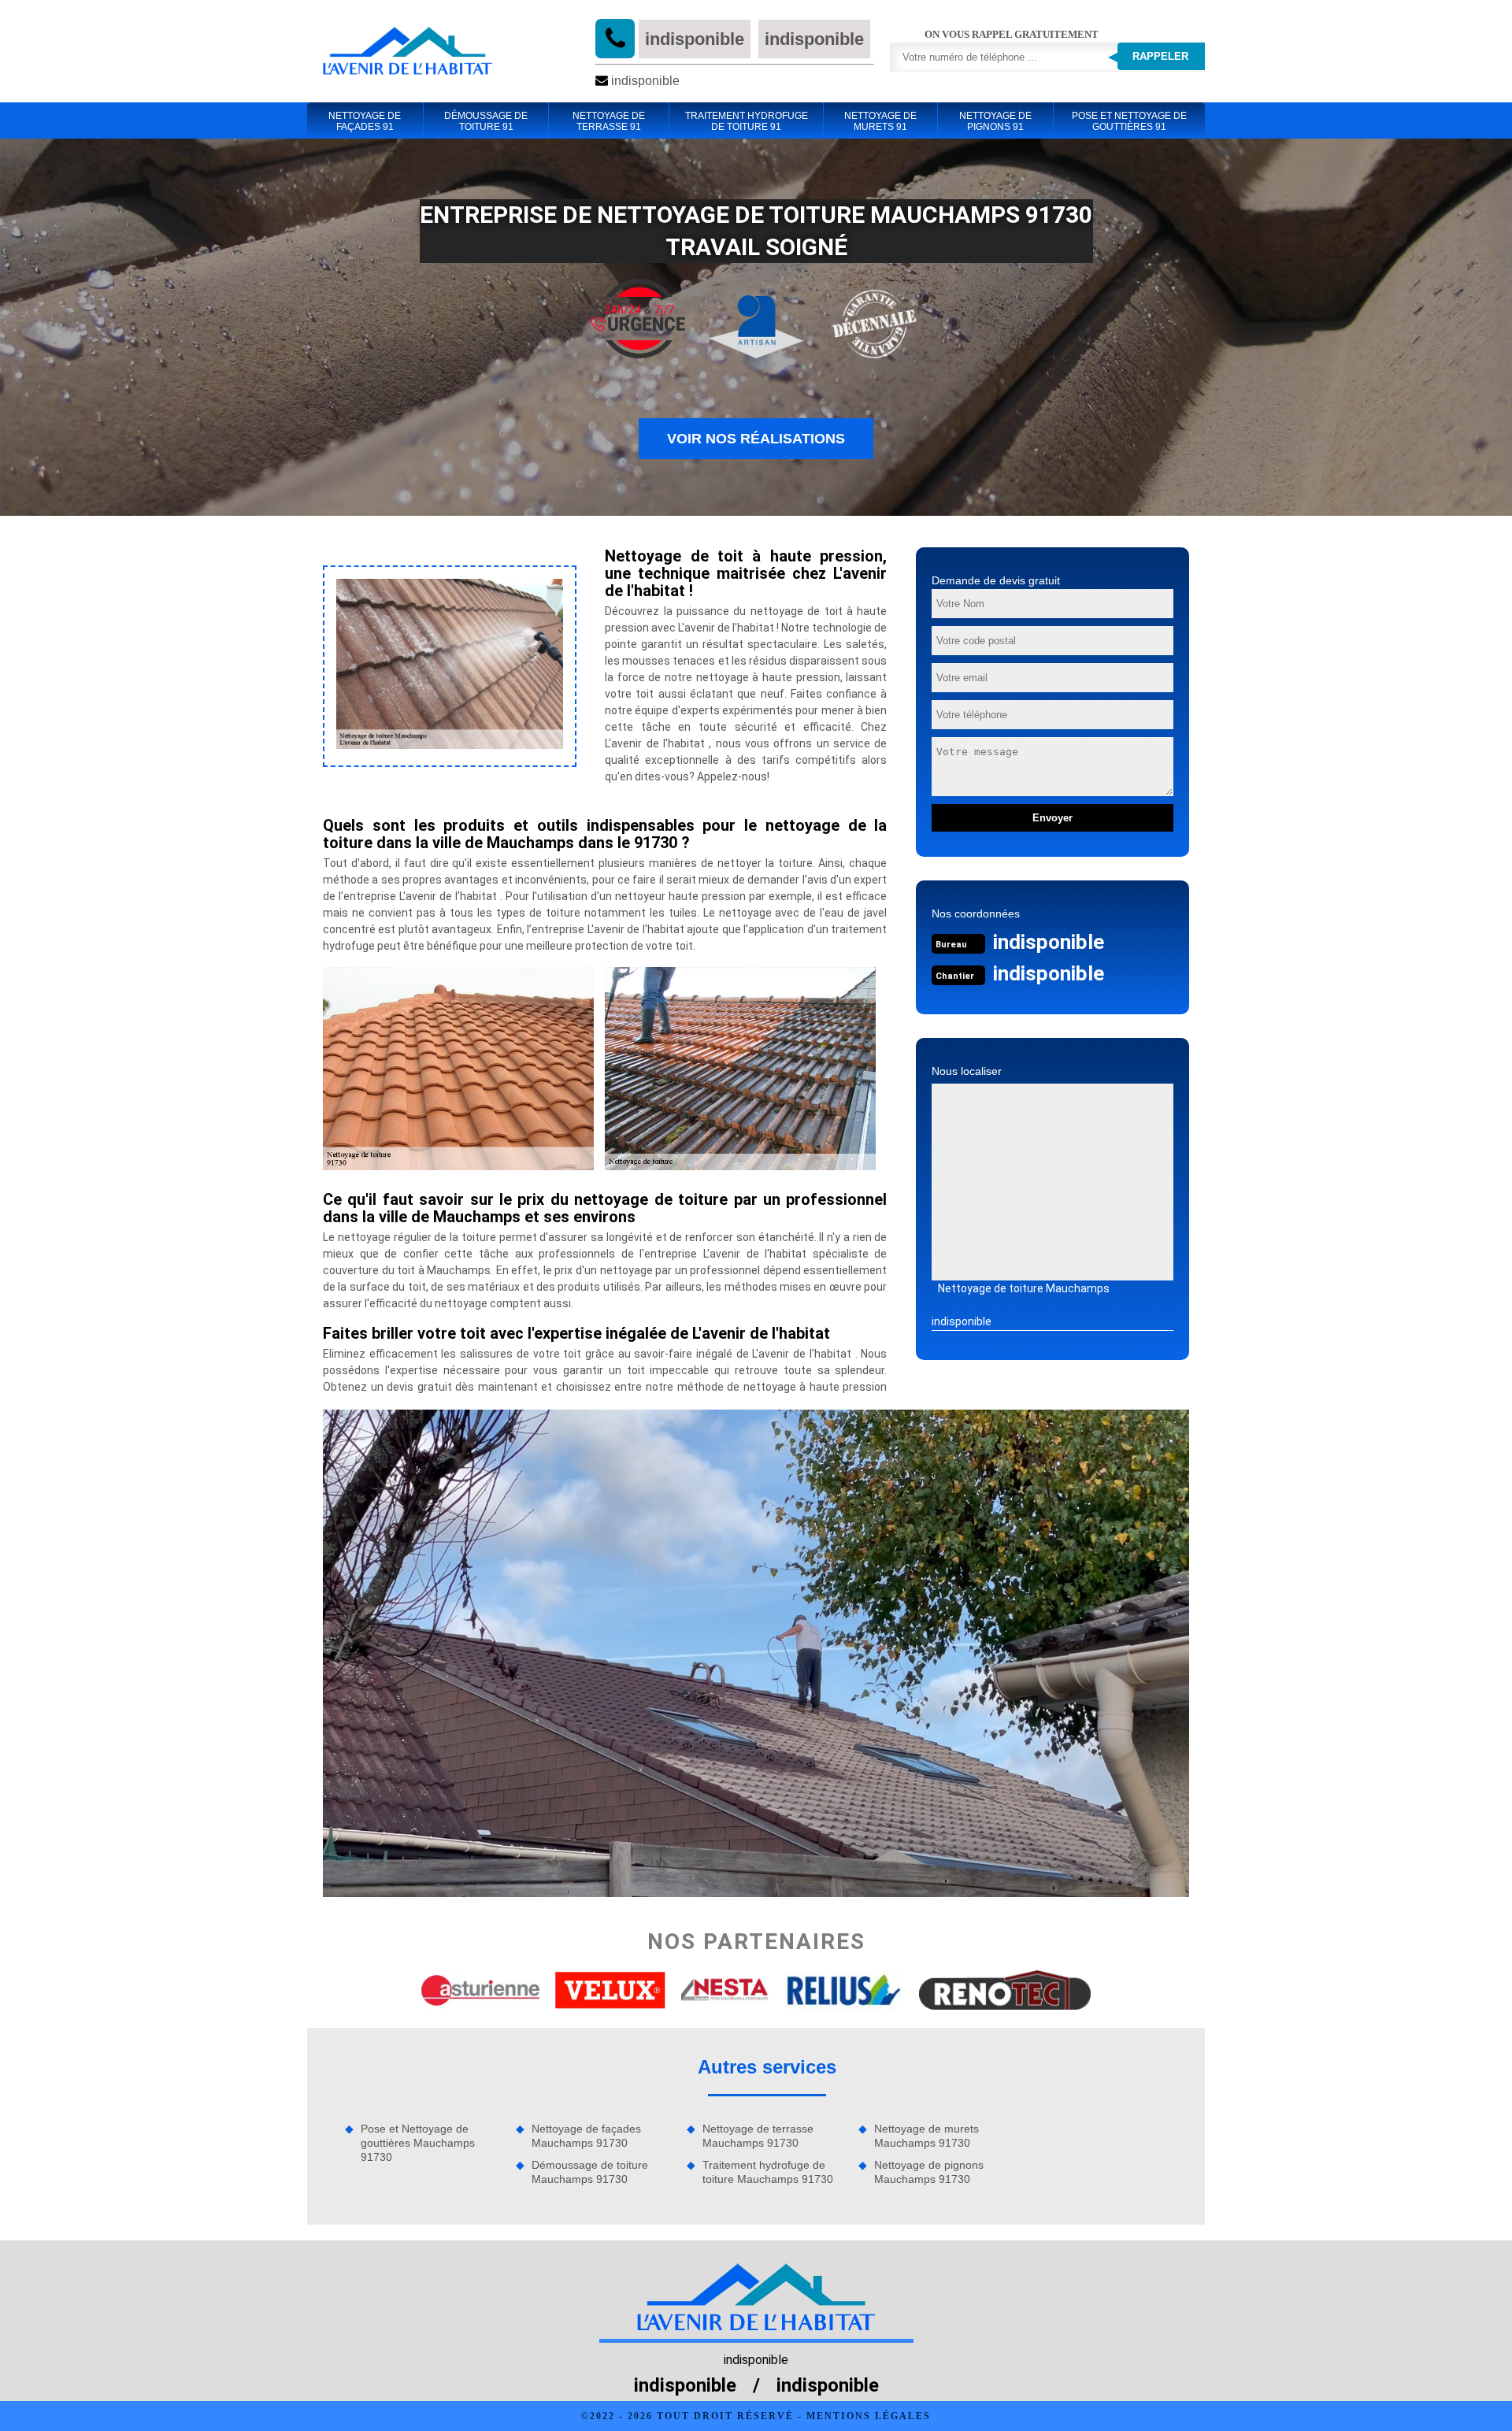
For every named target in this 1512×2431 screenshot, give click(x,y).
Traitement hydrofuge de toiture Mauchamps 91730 (768, 2172)
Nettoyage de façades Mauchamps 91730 (586, 2136)
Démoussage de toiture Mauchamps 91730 (590, 2172)
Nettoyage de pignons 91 (995, 121)
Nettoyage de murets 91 (880, 121)
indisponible (695, 39)
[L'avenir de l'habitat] (407, 51)
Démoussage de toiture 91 (486, 121)
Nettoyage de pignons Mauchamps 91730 (929, 2172)
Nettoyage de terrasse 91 (609, 121)
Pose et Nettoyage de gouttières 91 (1129, 121)
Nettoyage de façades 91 (365, 121)
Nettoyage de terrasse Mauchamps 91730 (758, 2136)
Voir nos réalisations (756, 439)
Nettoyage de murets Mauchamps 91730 (926, 2136)
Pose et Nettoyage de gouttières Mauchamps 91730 (418, 2143)
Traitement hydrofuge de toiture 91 (747, 121)
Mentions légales (869, 2416)
